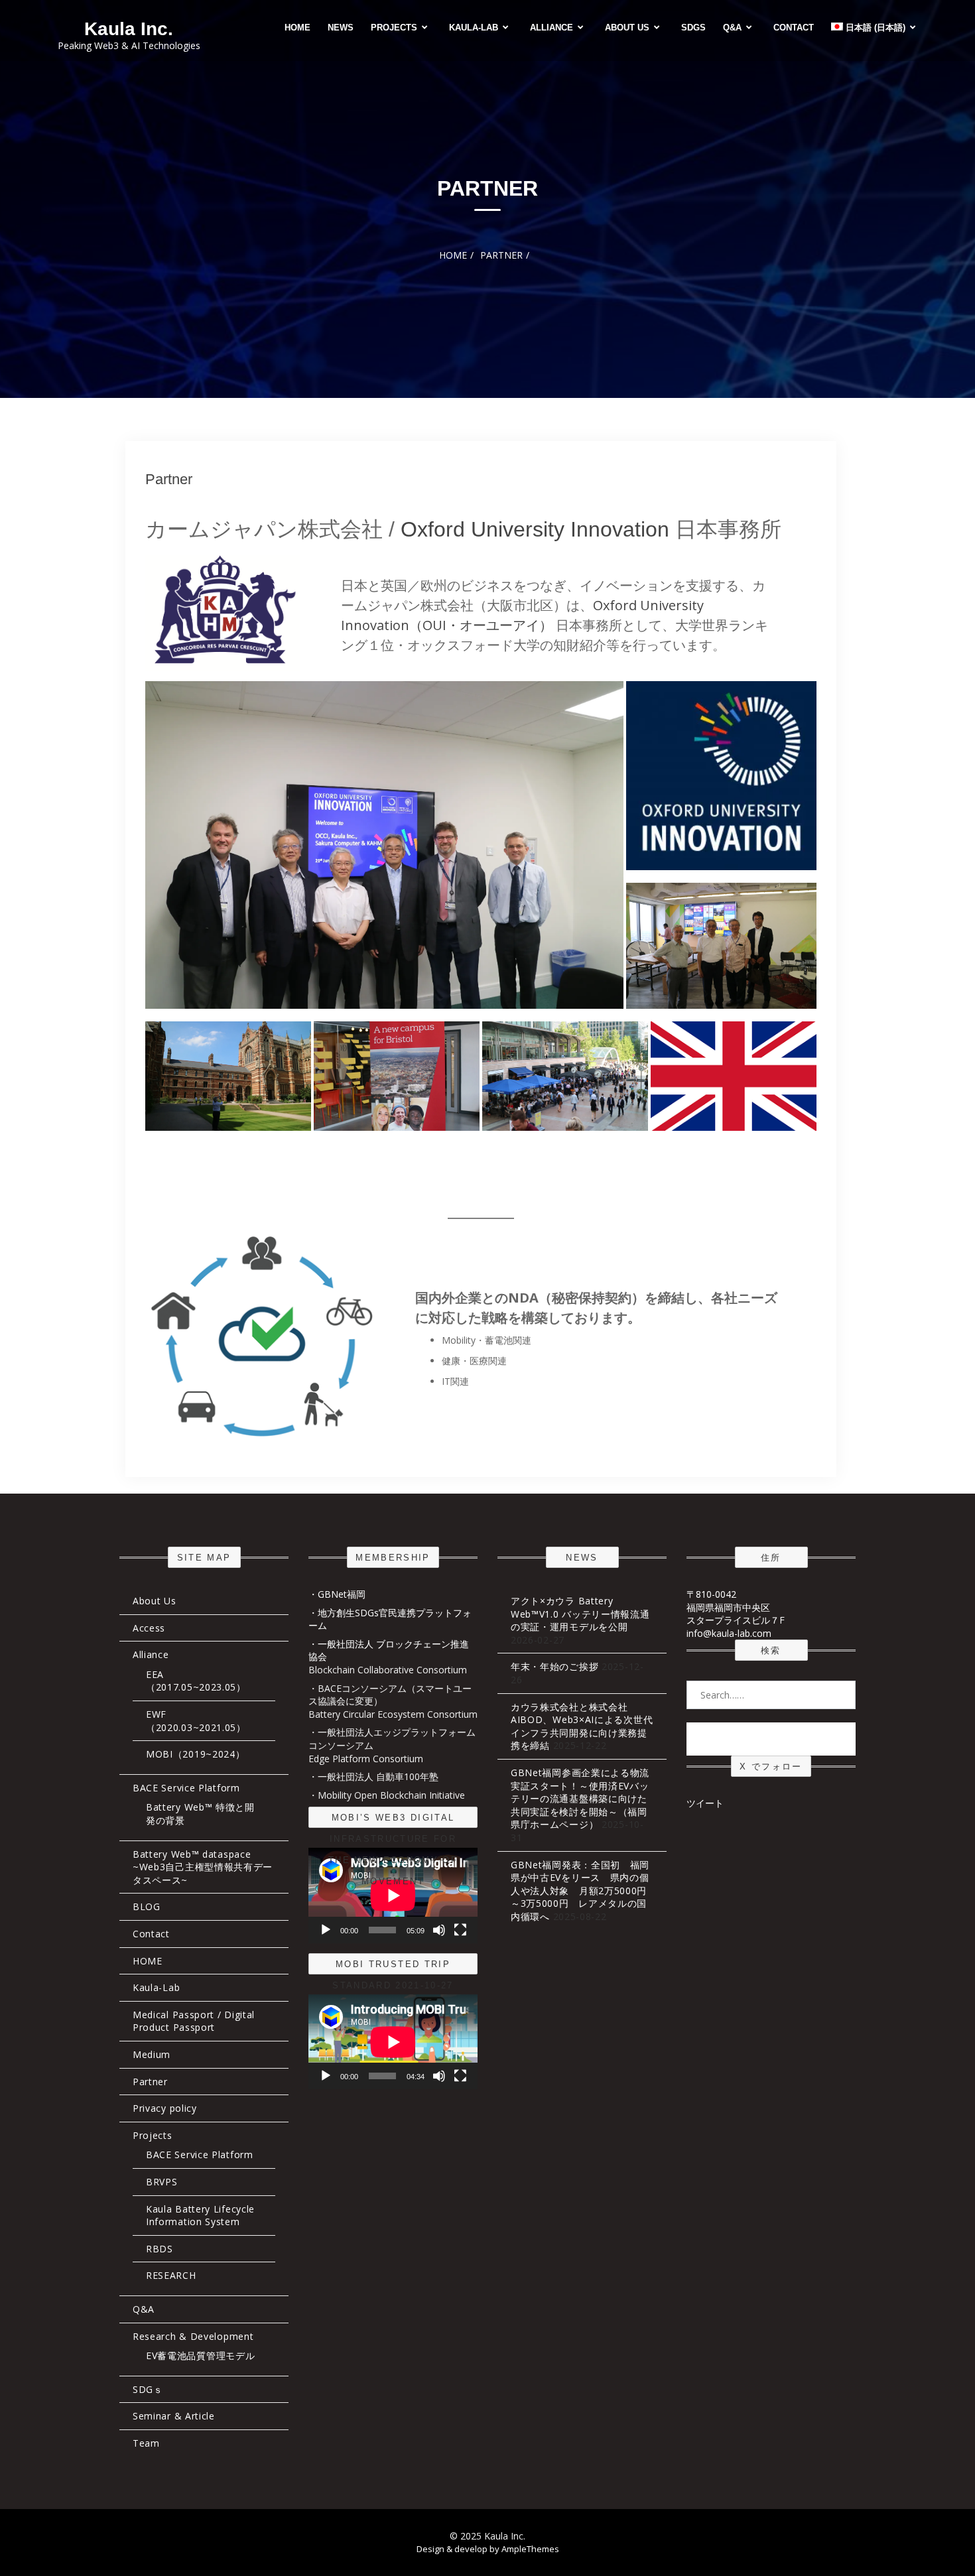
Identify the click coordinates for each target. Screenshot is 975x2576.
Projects (394, 28)
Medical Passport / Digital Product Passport (194, 2021)
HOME (297, 28)
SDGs (693, 28)
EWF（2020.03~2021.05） (196, 1721)
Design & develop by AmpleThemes (488, 2549)
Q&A (732, 28)
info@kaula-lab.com (729, 1633)
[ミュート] (439, 1930)
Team (146, 2443)
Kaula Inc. (129, 29)
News (341, 28)
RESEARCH (171, 2275)
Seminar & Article (174, 2416)
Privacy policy (165, 2108)
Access (149, 1628)
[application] (393, 1895)
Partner (169, 479)
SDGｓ (148, 2389)
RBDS (160, 2249)
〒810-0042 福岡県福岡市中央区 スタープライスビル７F (736, 1607)
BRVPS (162, 2182)
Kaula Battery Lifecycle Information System (200, 2216)
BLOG (147, 1906)
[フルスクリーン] (460, 1930)
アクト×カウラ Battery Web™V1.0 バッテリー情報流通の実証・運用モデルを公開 (580, 1614)
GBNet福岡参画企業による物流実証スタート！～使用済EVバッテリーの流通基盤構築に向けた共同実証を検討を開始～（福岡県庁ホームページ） (580, 1798)
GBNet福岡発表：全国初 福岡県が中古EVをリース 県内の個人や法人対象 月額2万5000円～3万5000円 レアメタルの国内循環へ (580, 1891)
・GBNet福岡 (337, 1594)
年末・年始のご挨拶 (554, 1666)
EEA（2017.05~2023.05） (196, 1681)
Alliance (552, 28)
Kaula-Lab (474, 28)
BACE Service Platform (186, 1788)
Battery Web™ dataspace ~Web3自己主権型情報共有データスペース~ (203, 1867)
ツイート (705, 1803)
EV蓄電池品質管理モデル (200, 2355)
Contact (794, 28)
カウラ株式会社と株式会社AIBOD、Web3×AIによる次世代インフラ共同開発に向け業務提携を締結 (582, 1726)
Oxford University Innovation (535, 529)
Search (771, 1738)
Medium (152, 2054)
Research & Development (193, 2336)
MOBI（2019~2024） (196, 1754)
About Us (627, 28)
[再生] (326, 1930)
